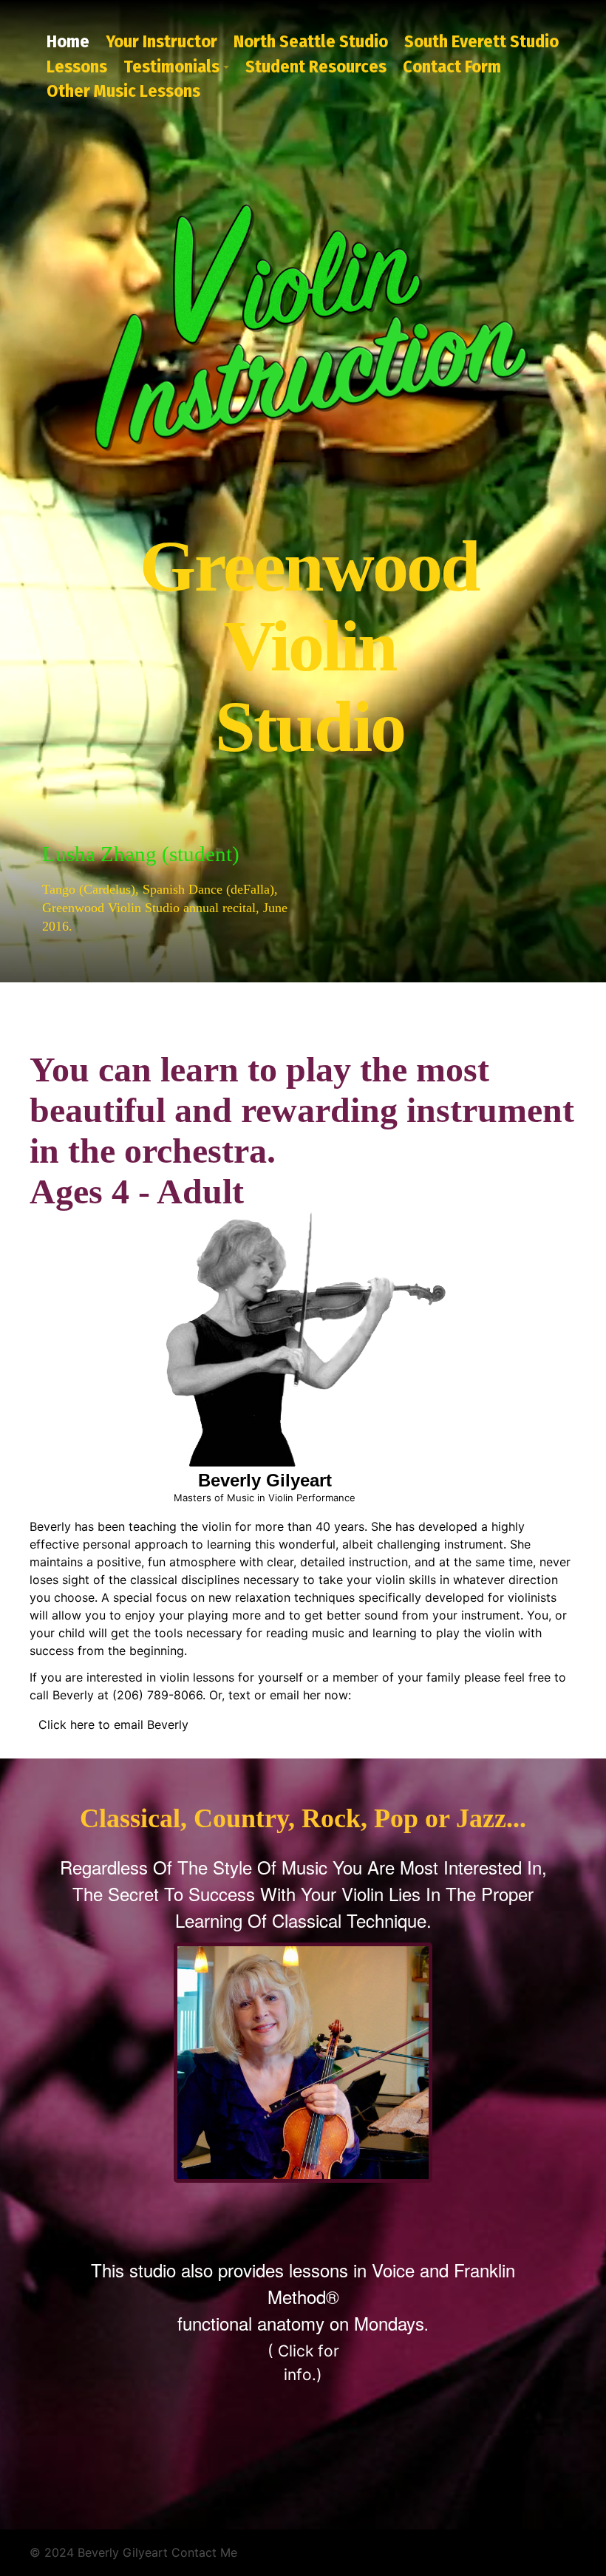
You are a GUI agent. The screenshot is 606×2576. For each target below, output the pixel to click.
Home (68, 41)
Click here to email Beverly (113, 1724)
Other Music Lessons (123, 91)
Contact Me (204, 2552)
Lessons (77, 67)
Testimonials (171, 67)
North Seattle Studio (311, 41)
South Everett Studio (481, 41)
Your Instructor (161, 41)
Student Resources (316, 67)
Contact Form (452, 67)
